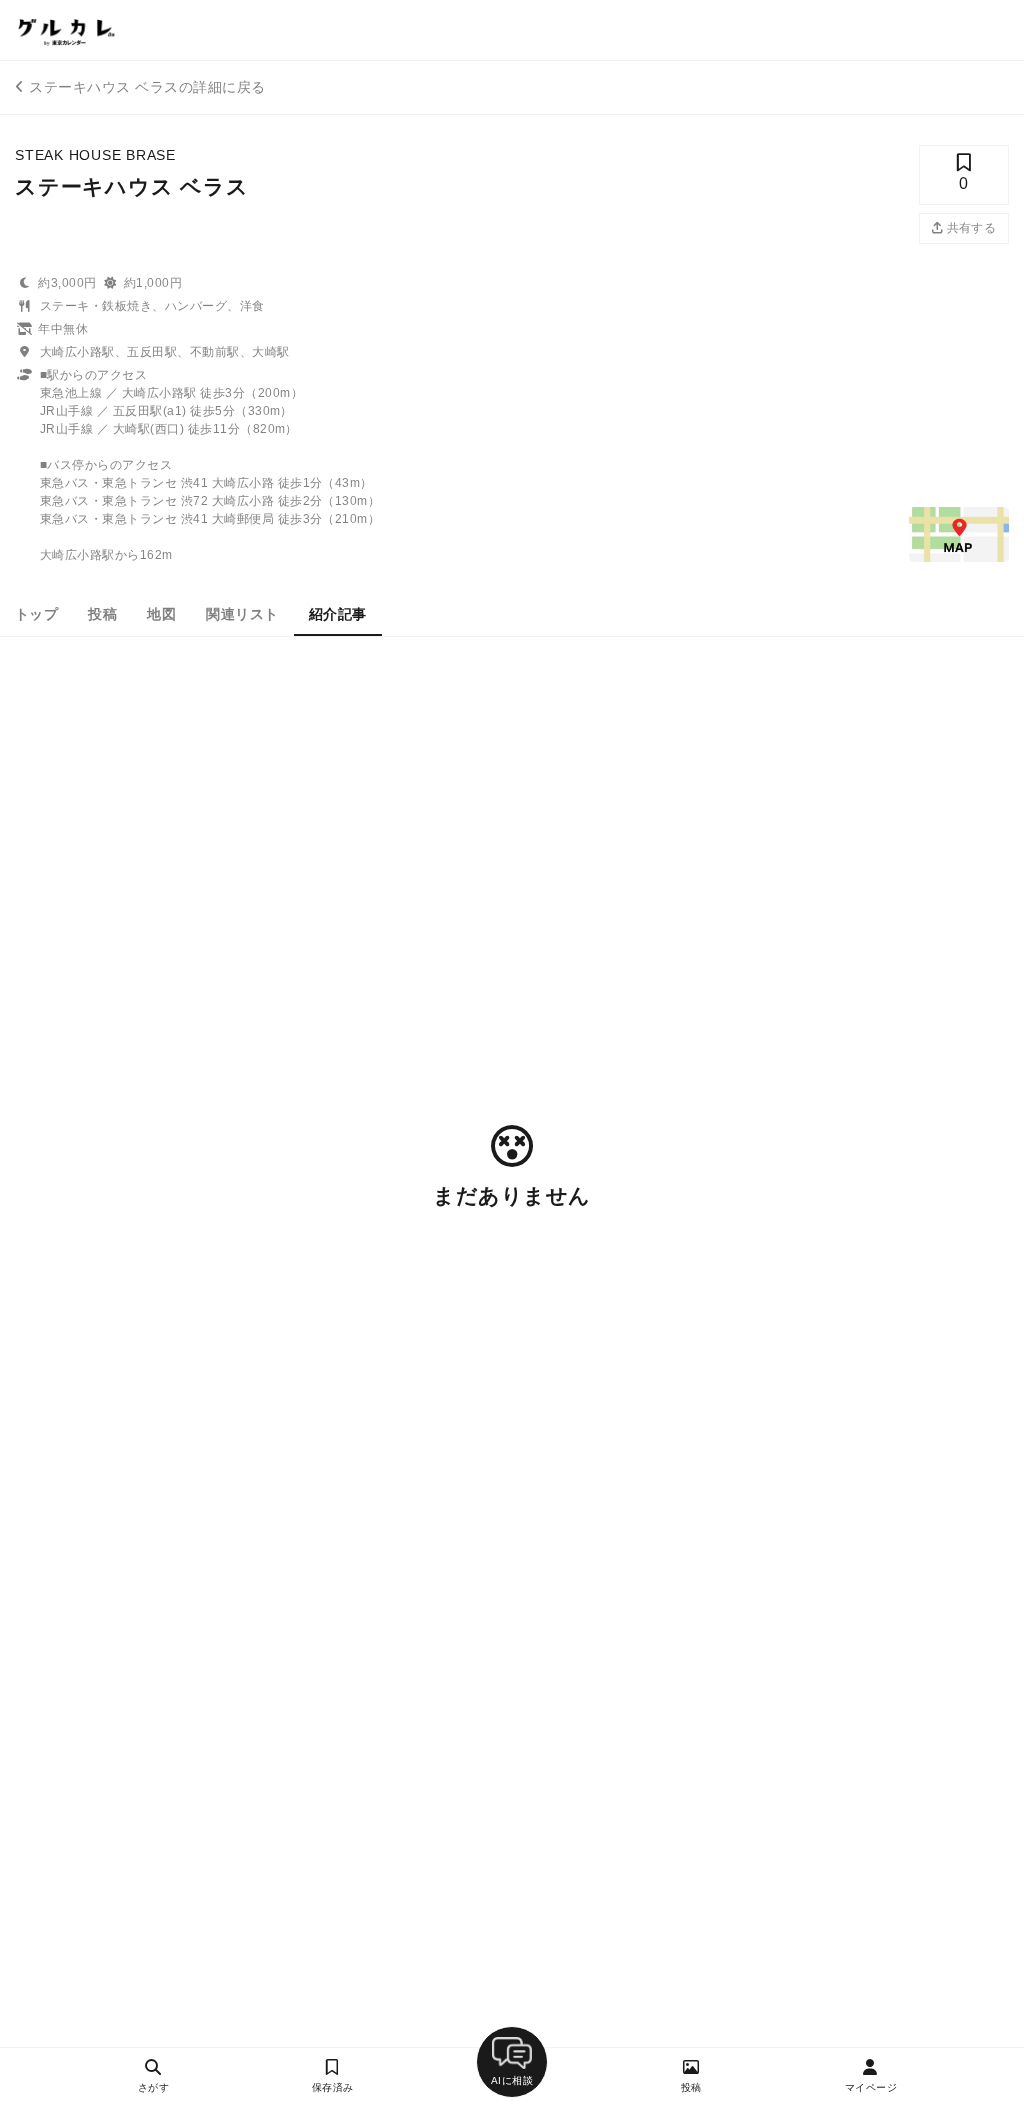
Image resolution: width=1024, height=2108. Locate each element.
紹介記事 (338, 614)
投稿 (102, 614)
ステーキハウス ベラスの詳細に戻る (147, 87)
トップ (36, 614)
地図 (161, 614)
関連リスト (242, 614)
